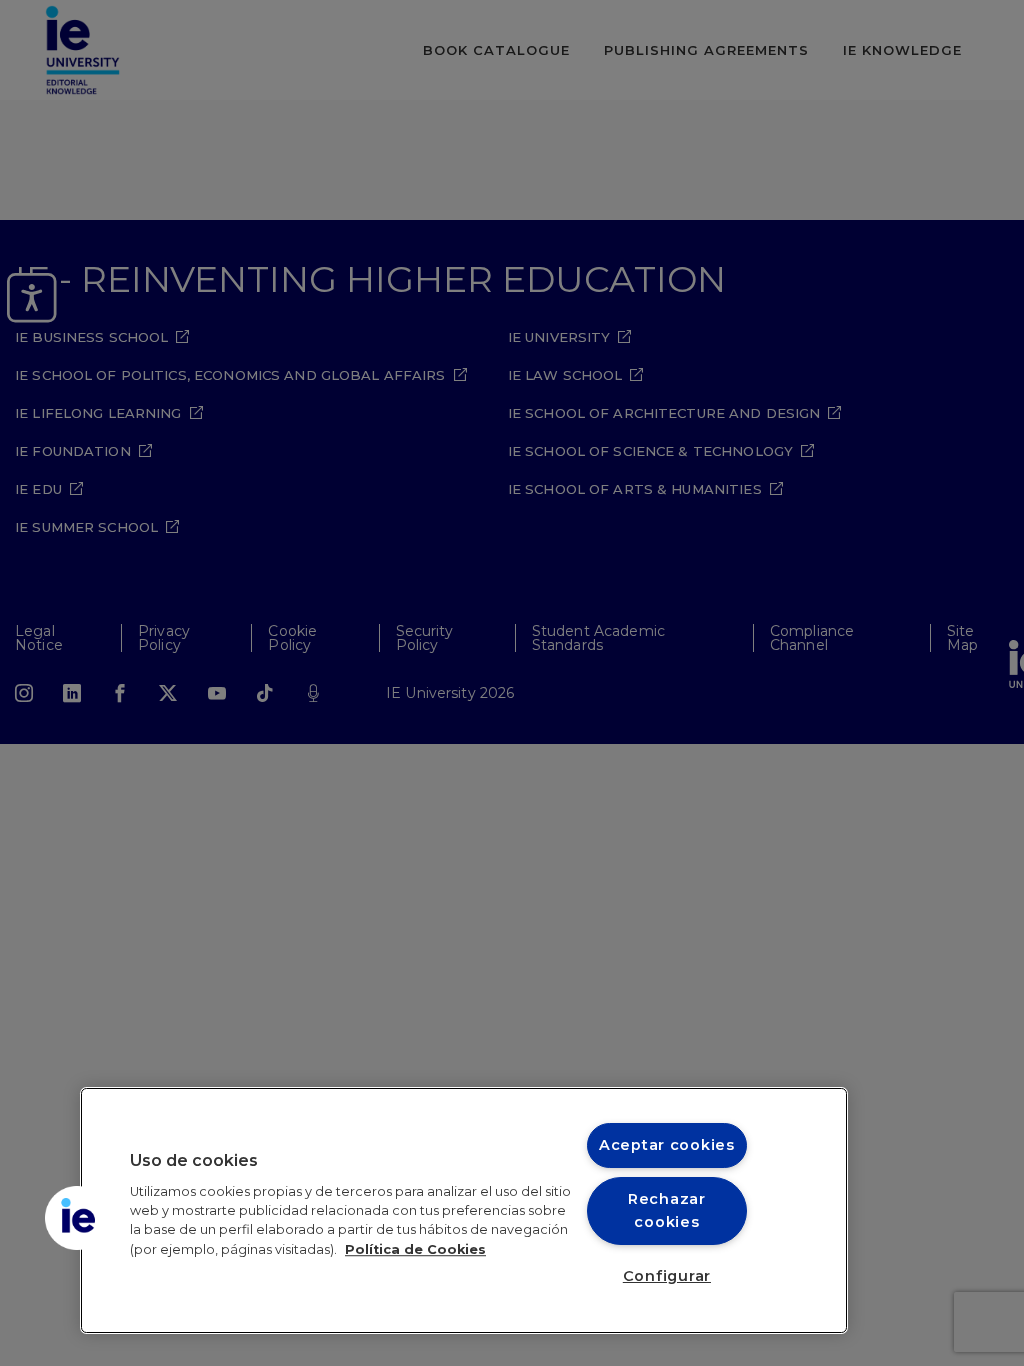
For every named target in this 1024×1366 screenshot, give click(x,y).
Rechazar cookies (667, 1210)
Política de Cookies (415, 1249)
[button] (77, 1218)
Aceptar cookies (667, 1145)
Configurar (667, 1276)
